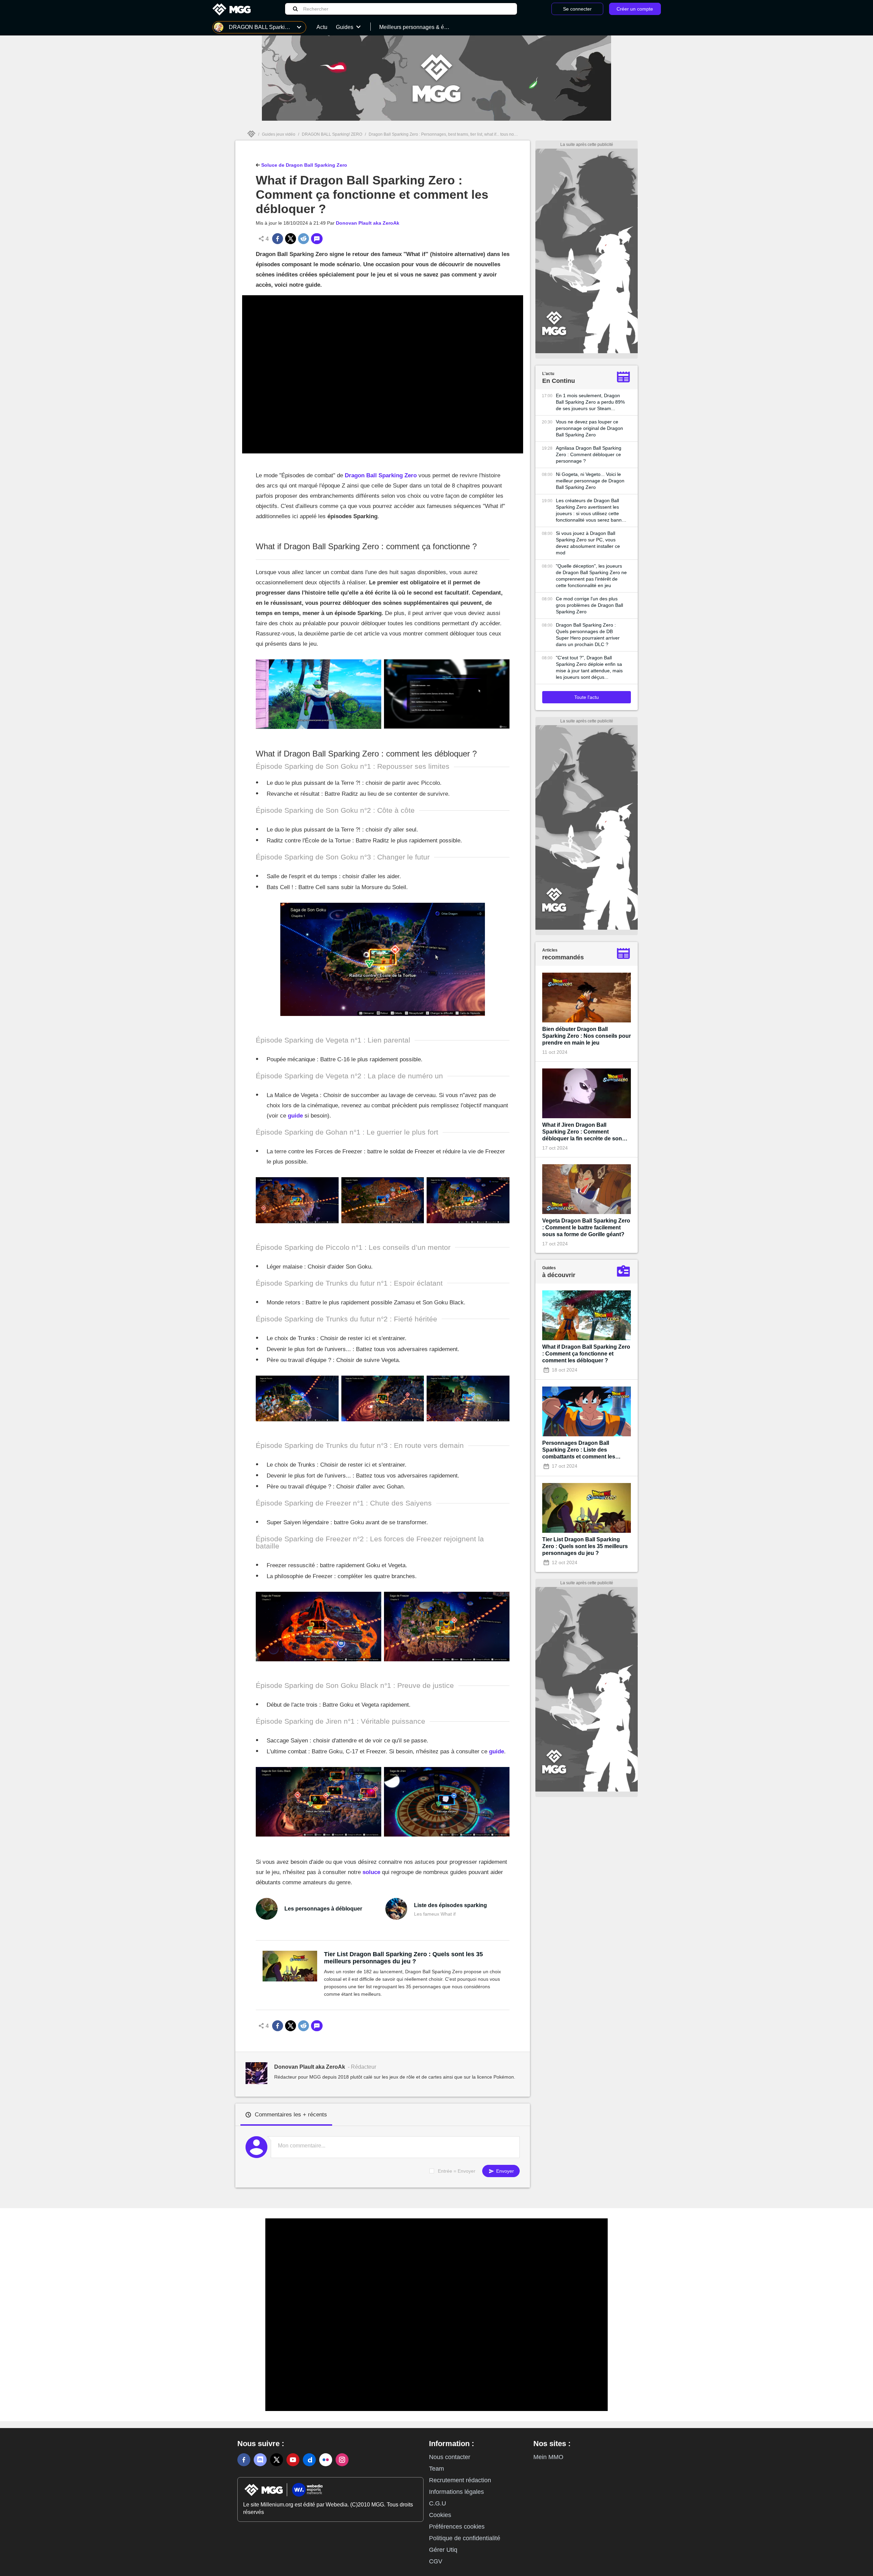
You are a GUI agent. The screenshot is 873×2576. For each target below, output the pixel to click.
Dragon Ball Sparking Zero (381, 475)
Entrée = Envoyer (457, 2171)
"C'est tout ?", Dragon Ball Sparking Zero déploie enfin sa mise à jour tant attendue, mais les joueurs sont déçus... (589, 667)
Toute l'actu (587, 697)
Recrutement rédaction (460, 2480)
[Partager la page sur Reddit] (304, 239)
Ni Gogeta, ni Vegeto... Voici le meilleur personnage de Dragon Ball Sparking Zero (590, 481)
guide (295, 1116)
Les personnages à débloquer (323, 1909)
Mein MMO (548, 2457)
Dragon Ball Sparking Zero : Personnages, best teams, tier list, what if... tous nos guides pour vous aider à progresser (476, 134)
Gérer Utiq (443, 2550)
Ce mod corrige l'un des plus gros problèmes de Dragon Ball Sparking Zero (589, 605)
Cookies (440, 2515)
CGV (436, 2561)
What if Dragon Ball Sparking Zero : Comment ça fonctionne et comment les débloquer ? (586, 1354)
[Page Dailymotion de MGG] (309, 2460)
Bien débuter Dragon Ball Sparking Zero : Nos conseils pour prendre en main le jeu (587, 1036)
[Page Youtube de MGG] (293, 2460)
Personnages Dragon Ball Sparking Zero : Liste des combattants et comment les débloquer (579, 1450)
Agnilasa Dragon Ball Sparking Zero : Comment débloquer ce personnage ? (589, 454)
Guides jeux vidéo (279, 134)
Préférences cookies (457, 2527)
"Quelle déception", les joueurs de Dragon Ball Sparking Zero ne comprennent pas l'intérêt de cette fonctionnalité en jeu (591, 576)
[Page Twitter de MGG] (277, 2460)
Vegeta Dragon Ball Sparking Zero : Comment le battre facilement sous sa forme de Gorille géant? (586, 1227)
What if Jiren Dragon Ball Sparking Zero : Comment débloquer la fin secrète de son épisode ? (582, 1132)
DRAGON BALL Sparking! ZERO (332, 134)
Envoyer (504, 2171)
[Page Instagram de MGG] (342, 2460)
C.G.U (438, 2503)
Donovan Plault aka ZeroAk (368, 223)
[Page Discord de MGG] (260, 2460)
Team (436, 2469)
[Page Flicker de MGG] (326, 2460)
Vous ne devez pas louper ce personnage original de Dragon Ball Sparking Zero (589, 428)
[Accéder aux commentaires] (317, 239)
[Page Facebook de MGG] (244, 2460)
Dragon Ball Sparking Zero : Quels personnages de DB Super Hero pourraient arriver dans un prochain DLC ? (588, 635)
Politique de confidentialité (465, 2538)
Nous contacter (450, 2457)
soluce (371, 1872)
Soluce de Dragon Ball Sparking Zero (304, 165)
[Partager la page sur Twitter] (291, 239)
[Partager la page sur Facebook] (278, 239)
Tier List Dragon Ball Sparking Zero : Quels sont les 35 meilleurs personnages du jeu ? (403, 1958)
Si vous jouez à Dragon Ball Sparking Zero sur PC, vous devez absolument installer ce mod (588, 543)
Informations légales (456, 2492)
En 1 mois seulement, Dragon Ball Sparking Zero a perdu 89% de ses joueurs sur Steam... (590, 402)
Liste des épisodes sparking (450, 1905)
